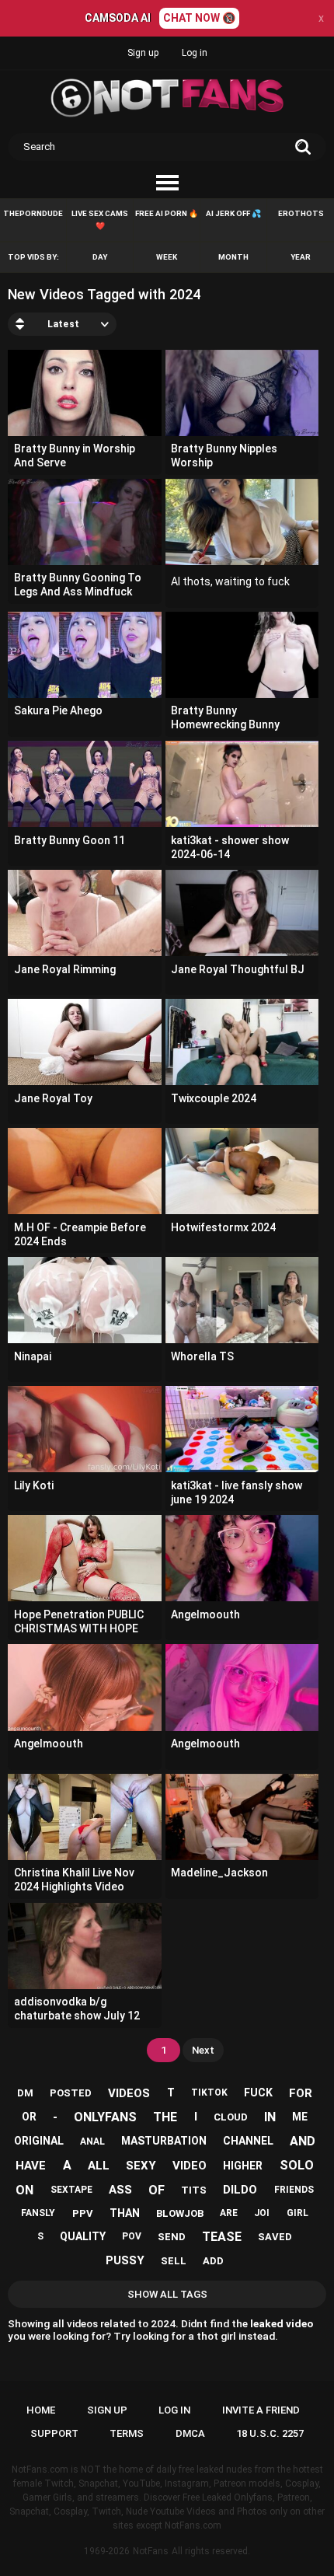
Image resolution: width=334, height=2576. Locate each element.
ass (120, 2190)
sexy (141, 2166)
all (99, 2166)
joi (262, 2213)
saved (275, 2237)
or (29, 2117)
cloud (231, 2117)
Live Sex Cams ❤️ (100, 220)
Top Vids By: (33, 257)
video (190, 2166)
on (24, 2190)
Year (301, 257)
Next (203, 2050)
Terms (127, 2433)
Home (41, 2410)
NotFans (151, 2551)
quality (83, 2236)
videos (129, 2093)
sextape (71, 2190)
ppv (83, 2213)
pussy (125, 2260)
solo (297, 2165)
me (300, 2117)
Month (233, 257)
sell (174, 2261)
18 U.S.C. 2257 (270, 2433)
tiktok (209, 2093)
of (157, 2190)
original (39, 2141)
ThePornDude (33, 213)
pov (132, 2236)
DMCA (190, 2433)
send (172, 2237)
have (31, 2166)
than (125, 2213)
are (229, 2213)
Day (100, 257)
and (303, 2141)
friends (294, 2190)
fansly (38, 2213)
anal (92, 2141)
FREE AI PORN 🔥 (167, 213)
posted (71, 2093)
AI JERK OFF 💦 (233, 213)
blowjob (180, 2213)
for (301, 2093)
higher (243, 2166)
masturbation (164, 2141)
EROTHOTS (301, 213)
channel (248, 2141)
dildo (240, 2190)
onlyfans (105, 2117)
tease (222, 2237)
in (270, 2117)
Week (167, 257)
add (213, 2261)
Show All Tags (167, 2294)
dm (25, 2093)
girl (297, 2213)
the (165, 2117)
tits (194, 2190)
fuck (258, 2093)
